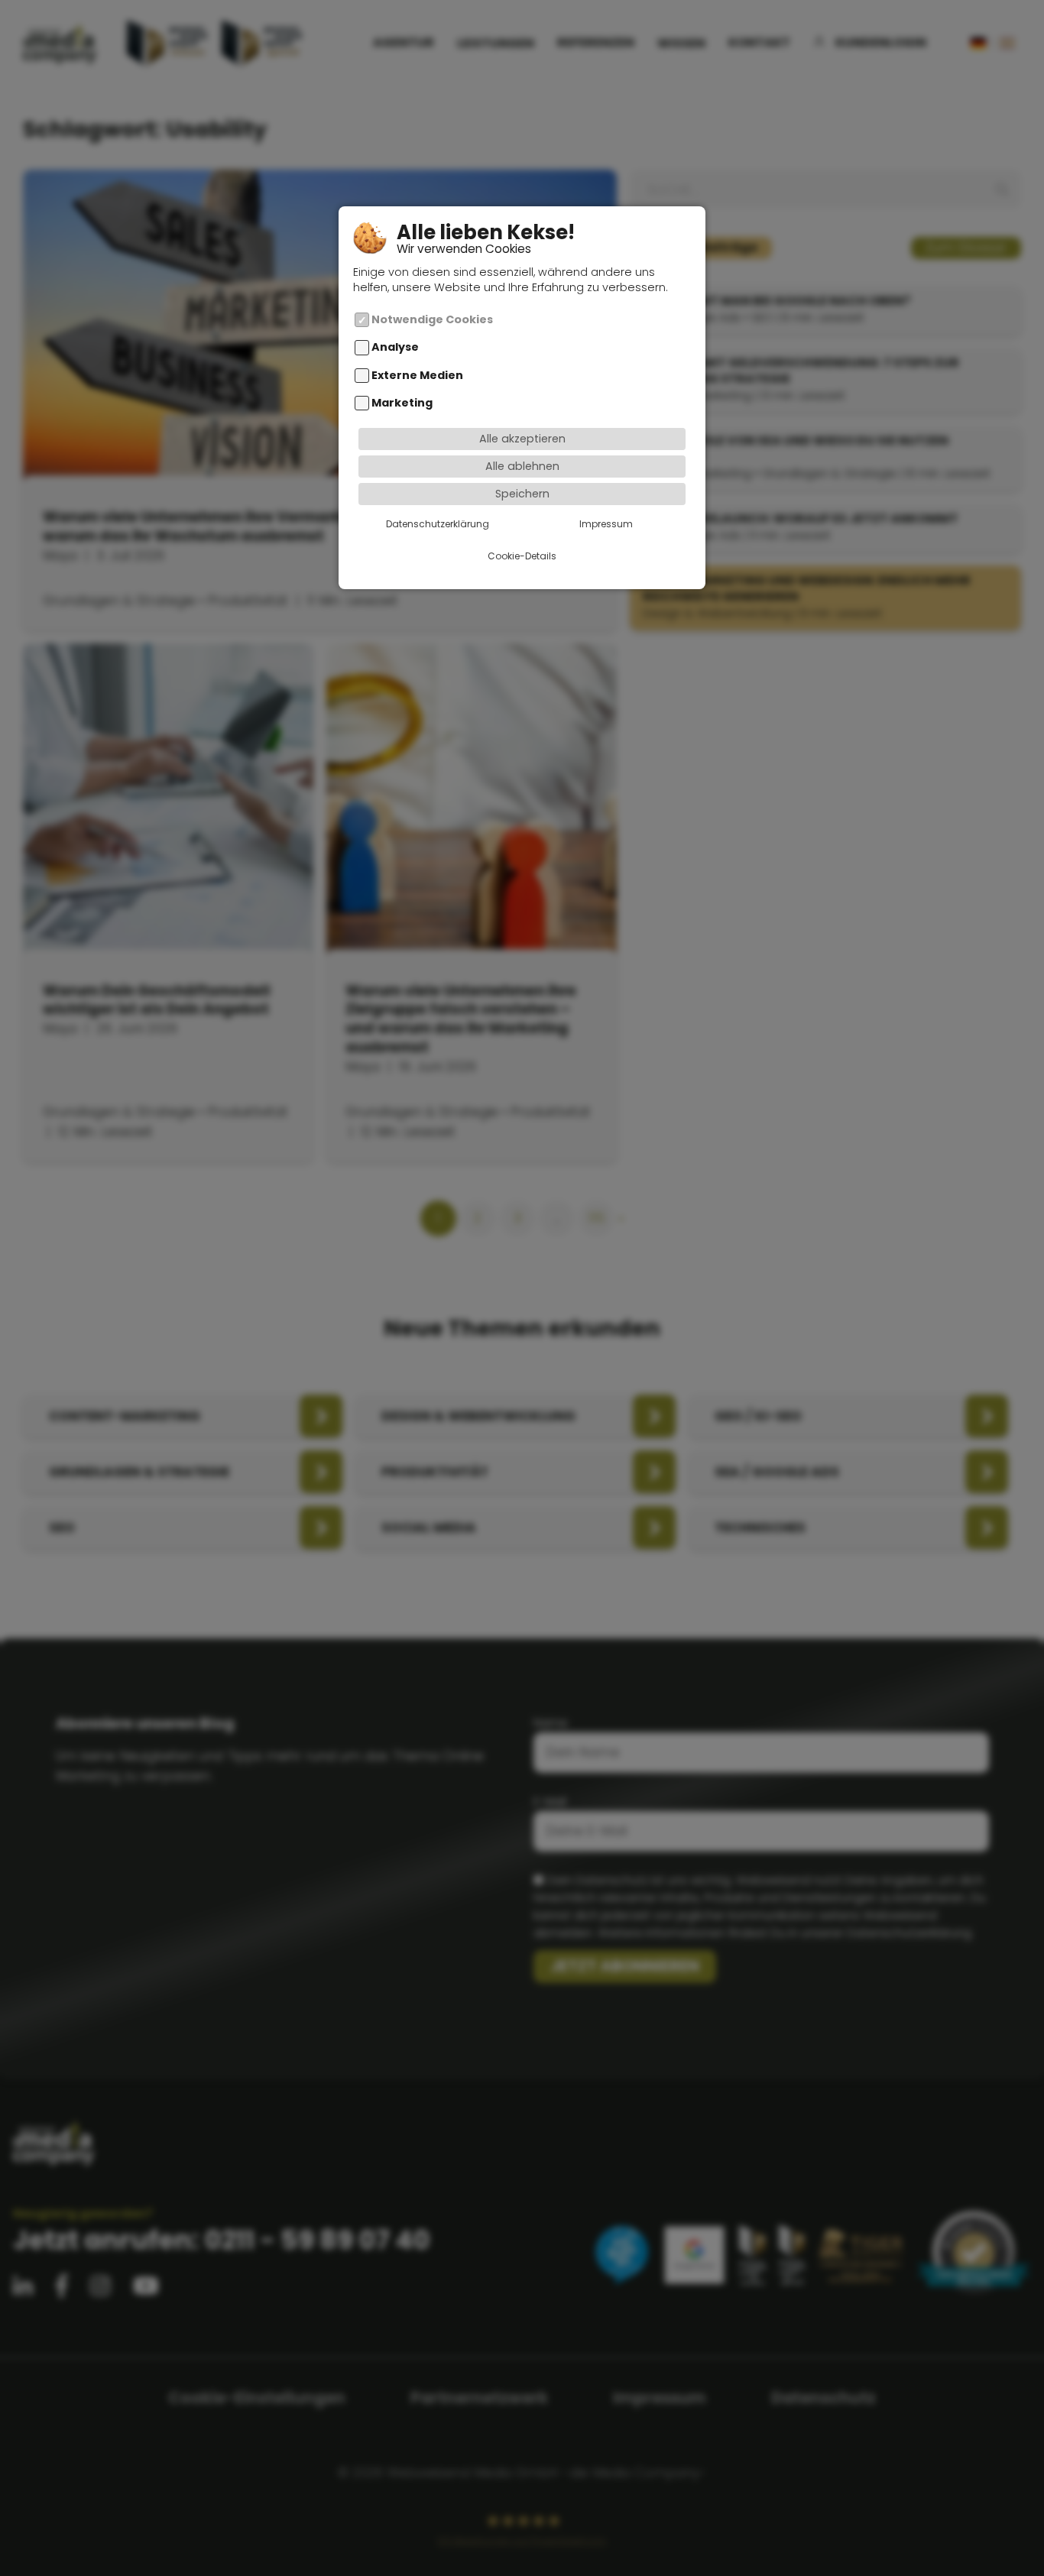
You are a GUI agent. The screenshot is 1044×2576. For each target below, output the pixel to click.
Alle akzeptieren (522, 439)
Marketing (402, 403)
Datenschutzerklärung (438, 523)
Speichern (522, 493)
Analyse (395, 347)
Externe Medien (417, 374)
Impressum (606, 523)
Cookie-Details (522, 555)
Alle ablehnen (522, 465)
